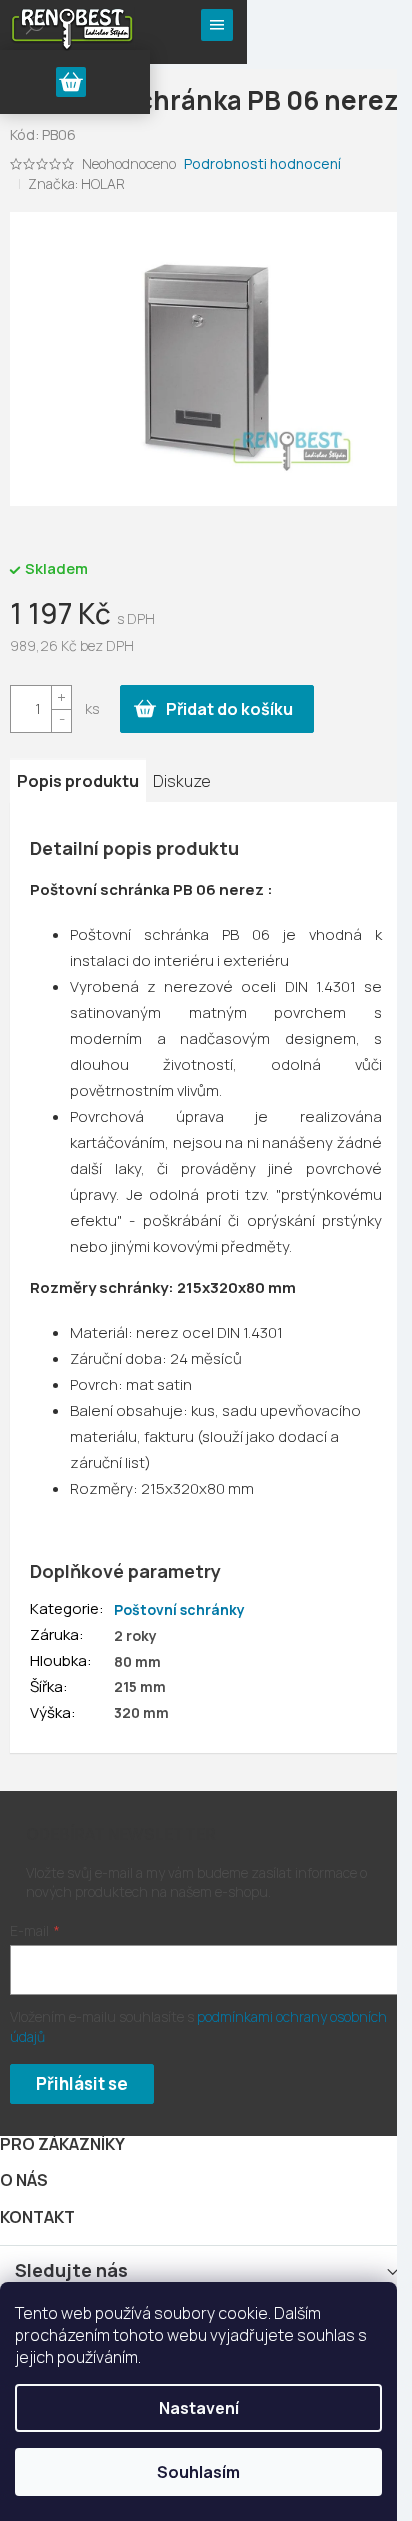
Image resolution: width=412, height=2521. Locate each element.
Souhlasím (198, 2472)
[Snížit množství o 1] (61, 720)
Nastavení (199, 2408)
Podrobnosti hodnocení (262, 163)
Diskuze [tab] (182, 781)
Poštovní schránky (179, 1609)
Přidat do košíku (229, 709)
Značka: (76, 183)
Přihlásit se (82, 2083)
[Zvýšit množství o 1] (61, 697)
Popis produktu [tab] (78, 781)
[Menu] (217, 25)
